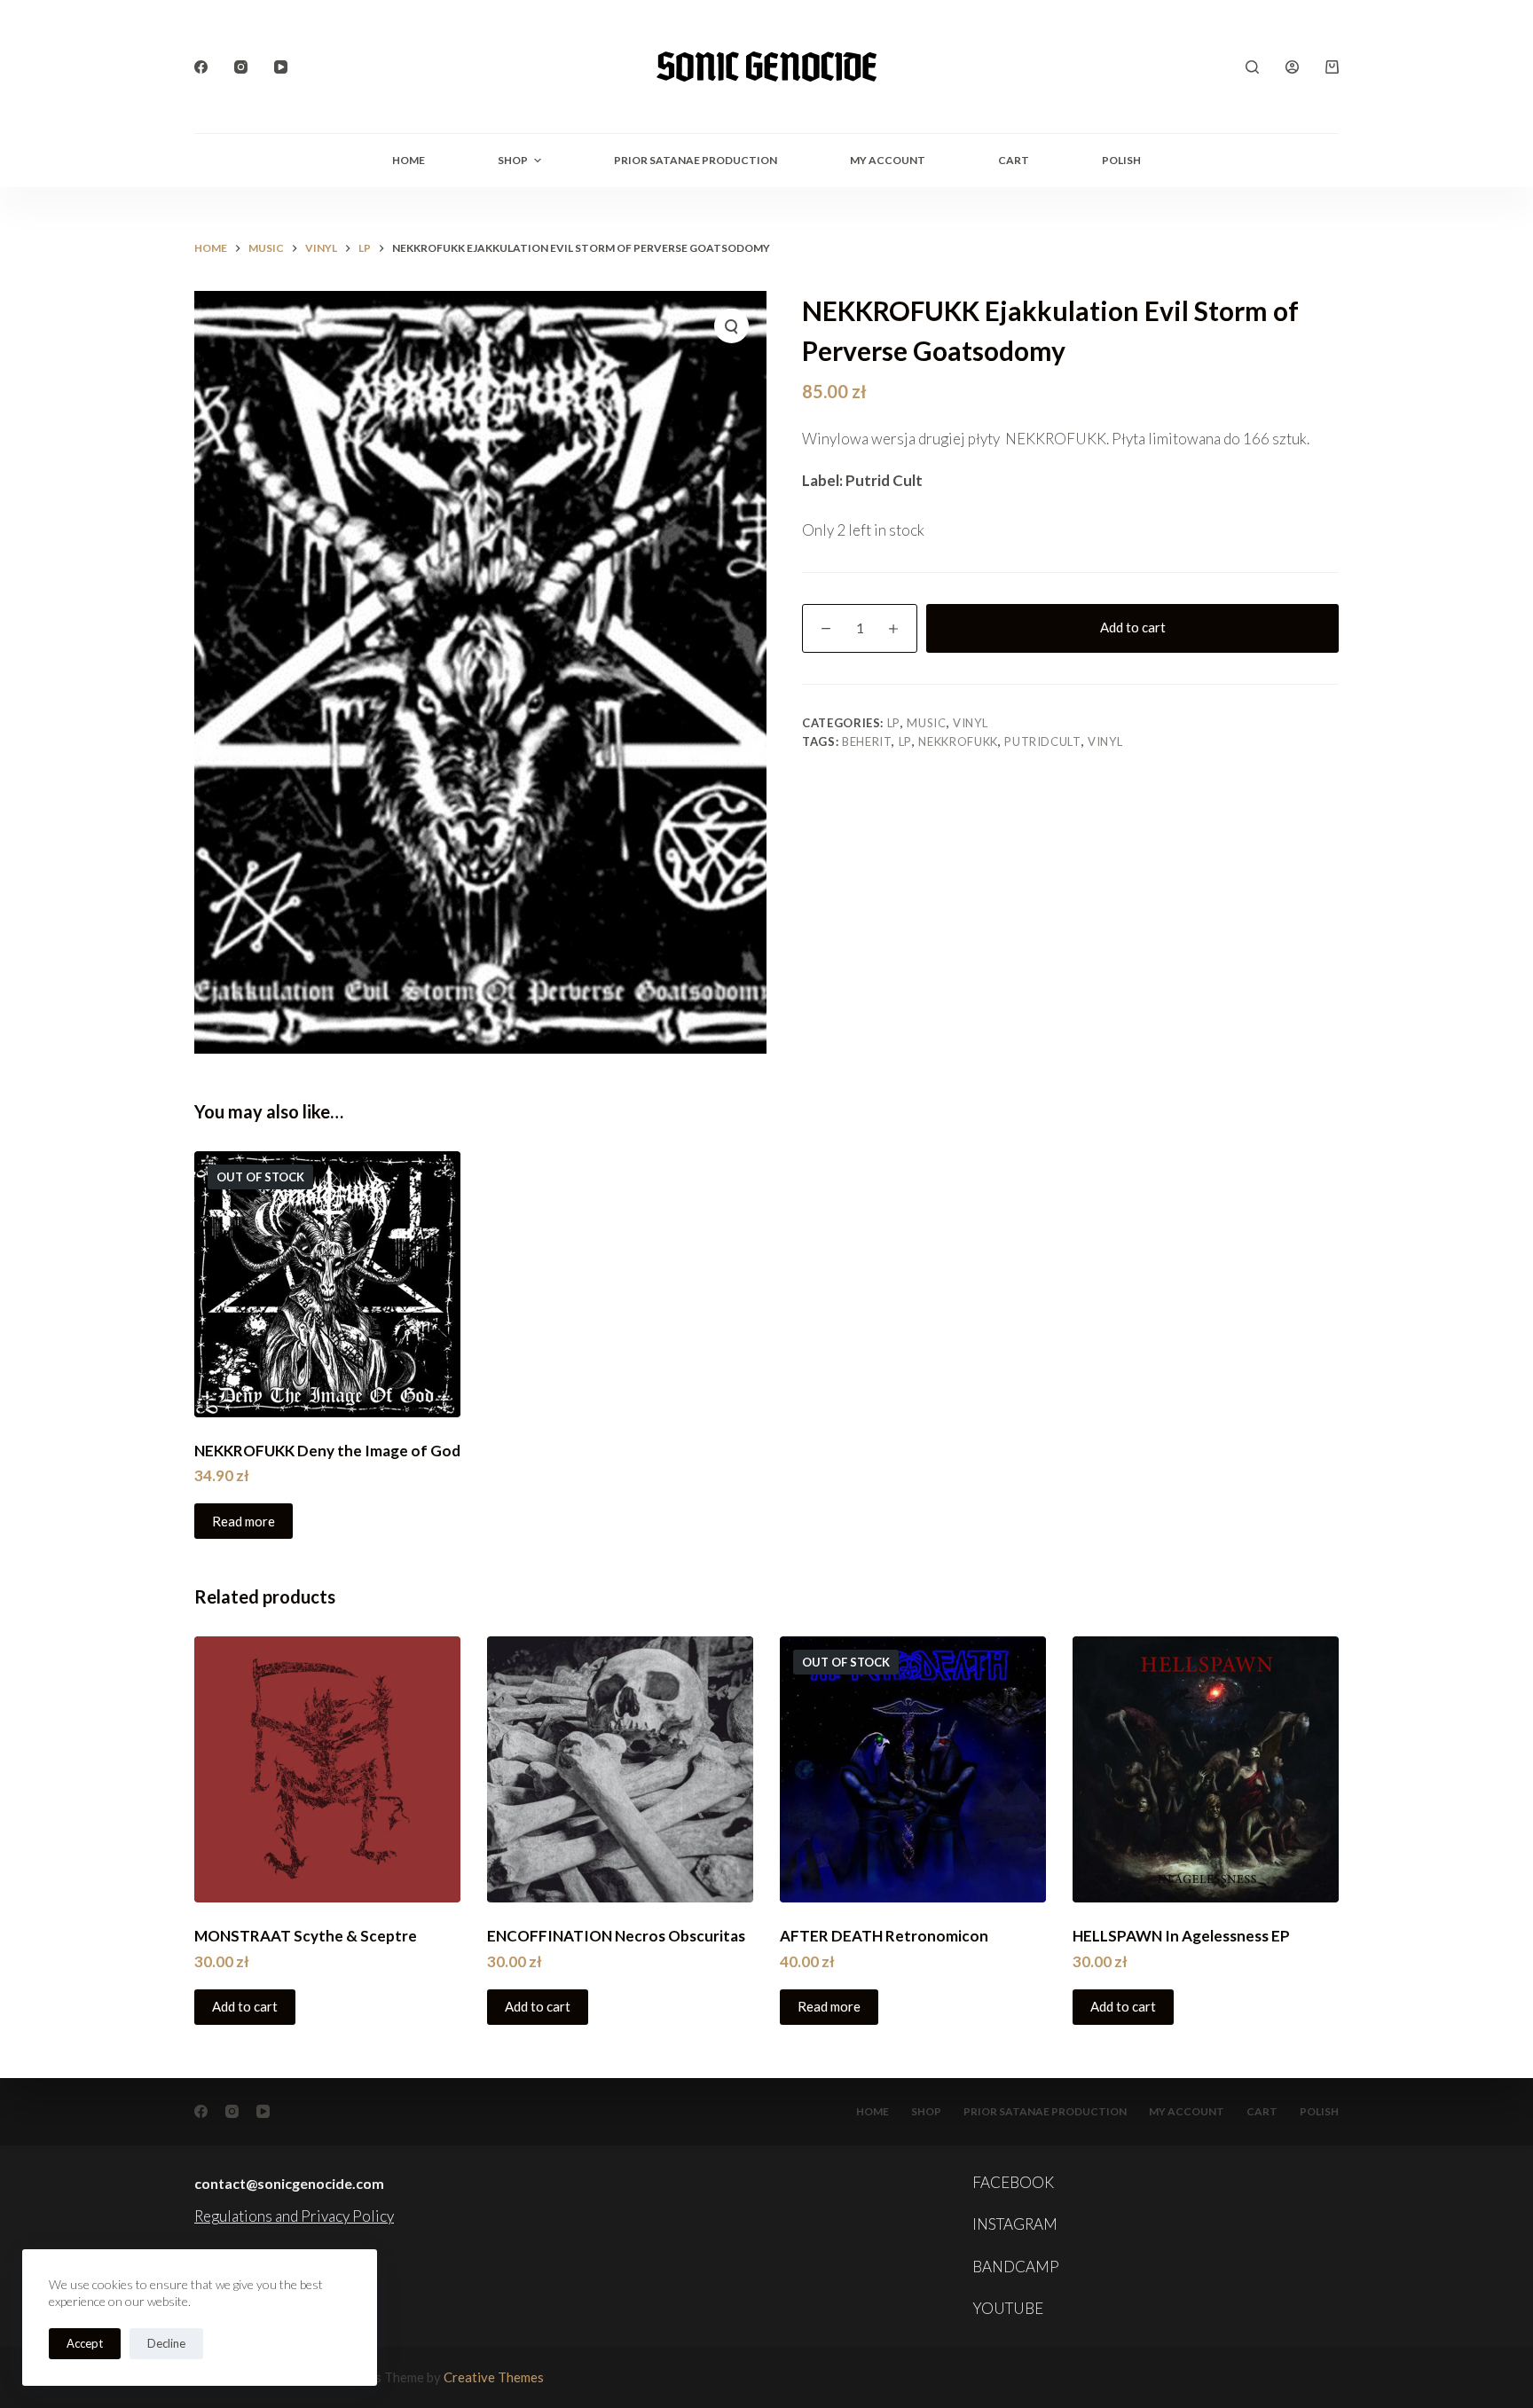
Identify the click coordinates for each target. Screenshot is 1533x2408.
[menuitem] (1121, 161)
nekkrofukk (958, 741)
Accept (85, 2343)
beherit (867, 741)
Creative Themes (494, 2377)
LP (894, 723)
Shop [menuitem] (513, 160)
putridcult (1043, 741)
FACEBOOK (1013, 2182)
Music (926, 723)
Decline (166, 2343)
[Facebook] (201, 67)
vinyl (1105, 741)
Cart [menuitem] (1014, 160)
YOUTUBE (1008, 2308)
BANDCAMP (1016, 2267)
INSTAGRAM (1015, 2224)
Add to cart (1133, 627)
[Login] (1292, 67)
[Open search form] (1252, 67)
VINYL (970, 723)
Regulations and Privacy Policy (294, 2216)
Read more (244, 1521)
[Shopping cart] (1332, 67)
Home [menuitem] (409, 160)
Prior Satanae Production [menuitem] (696, 160)
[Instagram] (241, 67)
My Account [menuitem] (888, 160)
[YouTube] (281, 67)
